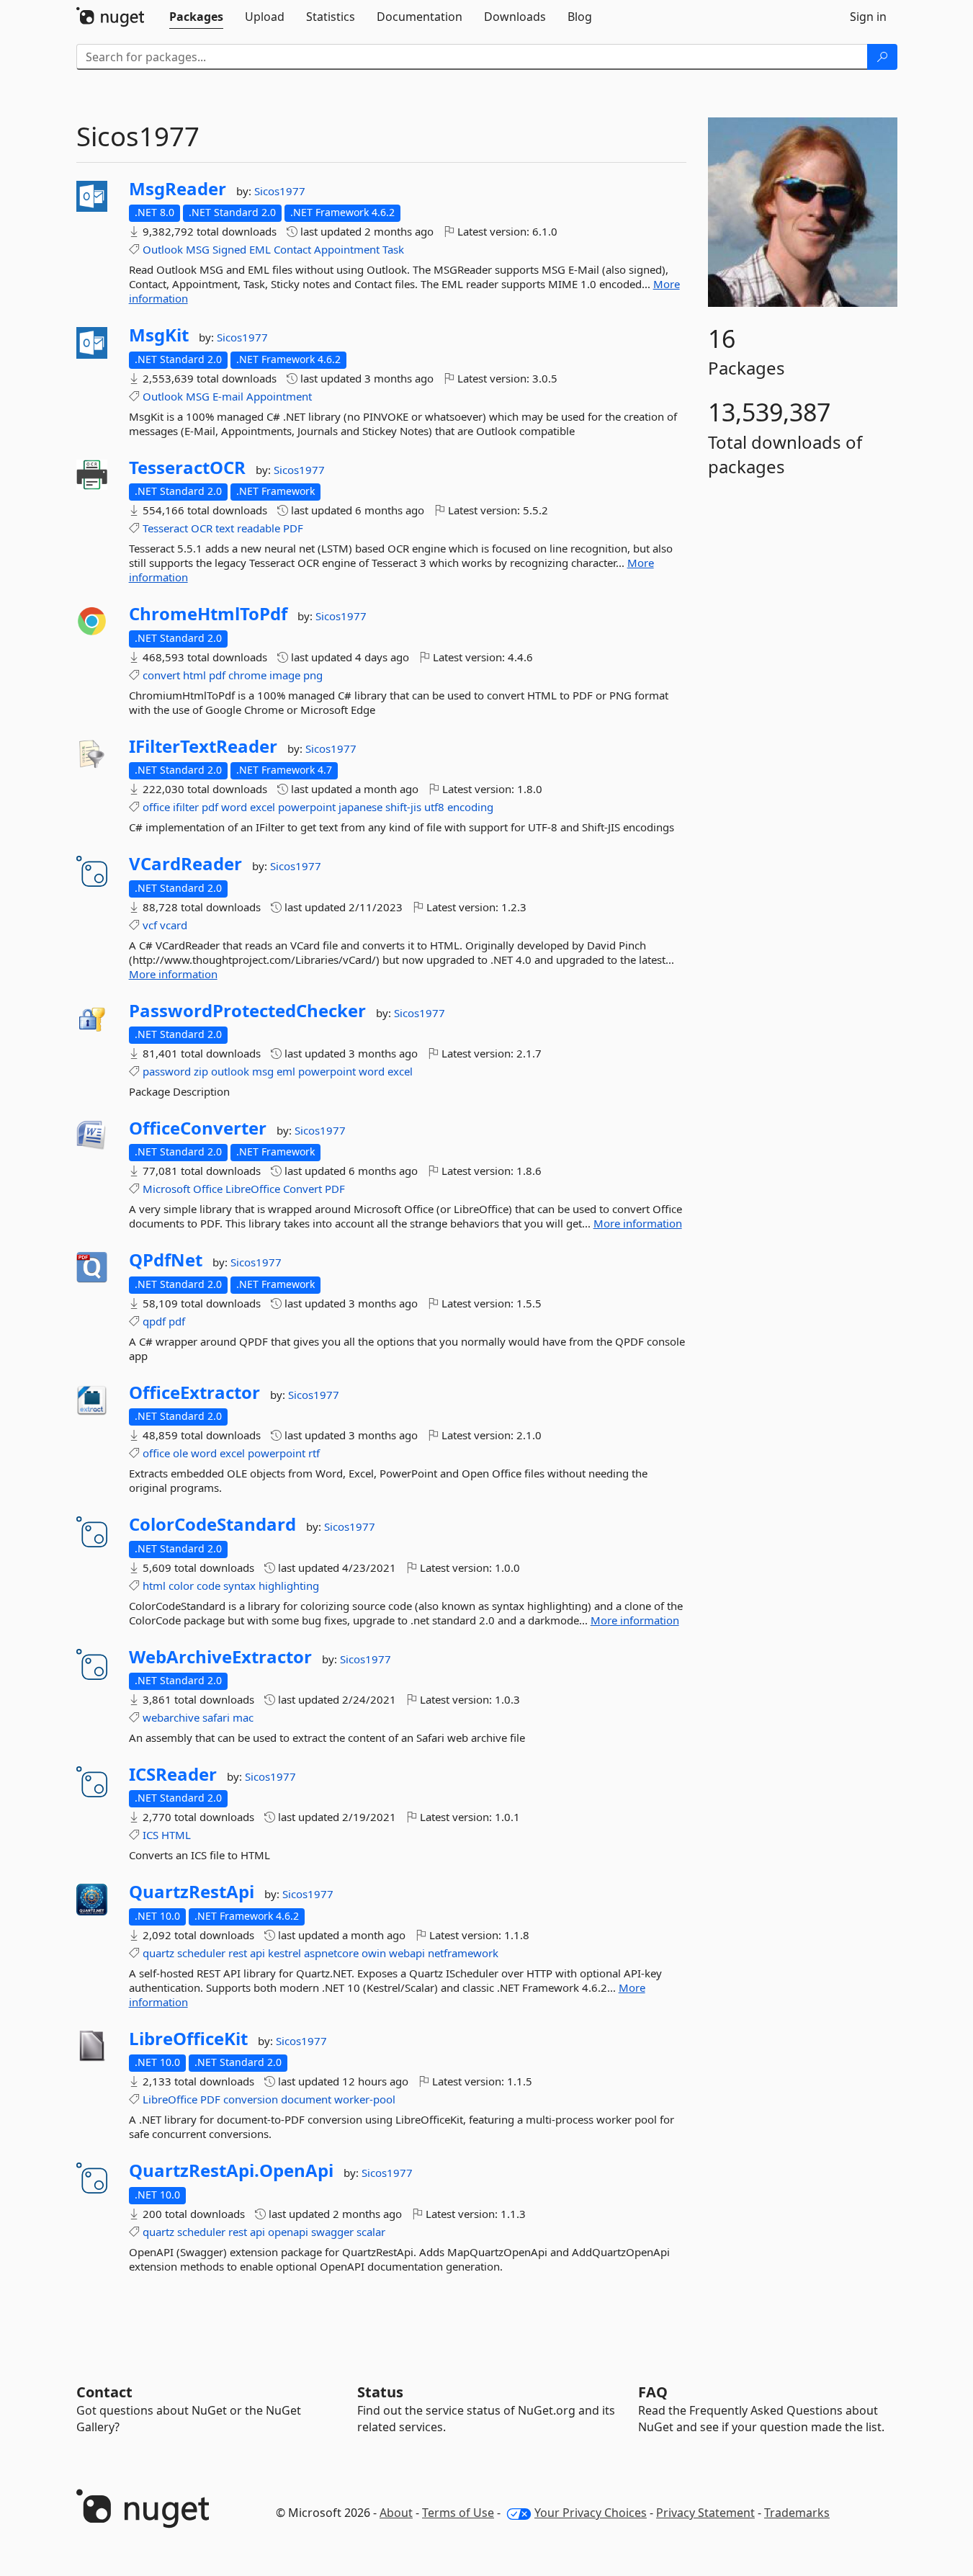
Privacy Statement (705, 2513)
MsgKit (159, 335)
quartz (158, 1953)
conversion (251, 2099)
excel (263, 807)
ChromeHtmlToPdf (208, 614)
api (257, 1953)
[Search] (882, 57)
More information (173, 974)
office (156, 807)
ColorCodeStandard (212, 1524)
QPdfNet (166, 1260)
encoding (470, 807)
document (306, 2099)
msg (263, 1071)
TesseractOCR (187, 468)
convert (161, 675)
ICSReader (173, 1774)
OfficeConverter (198, 1128)
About (396, 2513)
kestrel (284, 1953)
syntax (239, 1586)
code (208, 1586)
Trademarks (797, 2513)
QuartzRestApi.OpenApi (231, 2170)
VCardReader (185, 864)
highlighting (289, 1586)
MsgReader (178, 189)
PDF (293, 528)
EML (260, 249)
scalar (371, 2232)
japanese (360, 807)
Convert (302, 1189)
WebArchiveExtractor (220, 1657)
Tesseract (165, 528)
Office (208, 1189)
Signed (229, 249)
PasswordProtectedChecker (247, 1011)
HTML (176, 1835)
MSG (198, 249)
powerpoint (307, 807)
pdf (217, 675)
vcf (150, 925)
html (194, 675)
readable (259, 528)
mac (243, 1717)
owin (374, 1953)
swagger (332, 2232)
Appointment (347, 249)
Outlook (163, 249)
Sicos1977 (280, 191)
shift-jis (403, 807)
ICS (151, 1835)
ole (180, 1453)
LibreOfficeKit (188, 2039)
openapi (288, 2232)
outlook (230, 1071)
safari (216, 1717)
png (313, 675)
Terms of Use (458, 2513)
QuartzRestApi (192, 1892)
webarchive (171, 1717)
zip (201, 1071)
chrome (247, 675)
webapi (407, 1953)
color (181, 1586)
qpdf (154, 1321)
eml (286, 1071)
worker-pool (365, 2099)
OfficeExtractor (194, 1392)
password (167, 1071)
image (285, 675)
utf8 (434, 807)
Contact (292, 249)
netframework (463, 1953)
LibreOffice (253, 1189)
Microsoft (166, 1189)
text (225, 528)
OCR (202, 528)
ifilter (186, 807)
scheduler (201, 1953)
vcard (174, 925)
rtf (314, 1453)
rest (238, 1953)
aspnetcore (331, 1953)
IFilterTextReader (203, 746)
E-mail (228, 396)
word (234, 807)
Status (380, 2392)
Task (393, 249)
